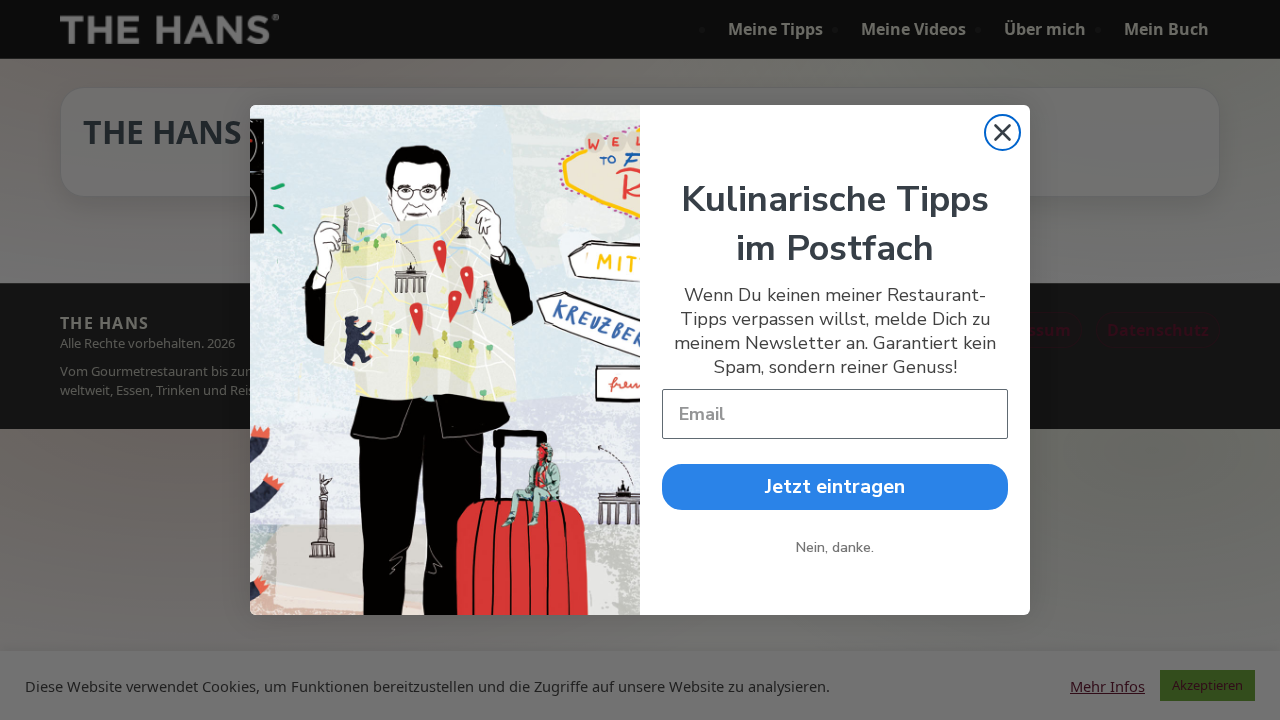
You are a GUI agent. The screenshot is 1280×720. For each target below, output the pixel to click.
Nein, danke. (835, 547)
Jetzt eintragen (835, 486)
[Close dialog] (1002, 132)
